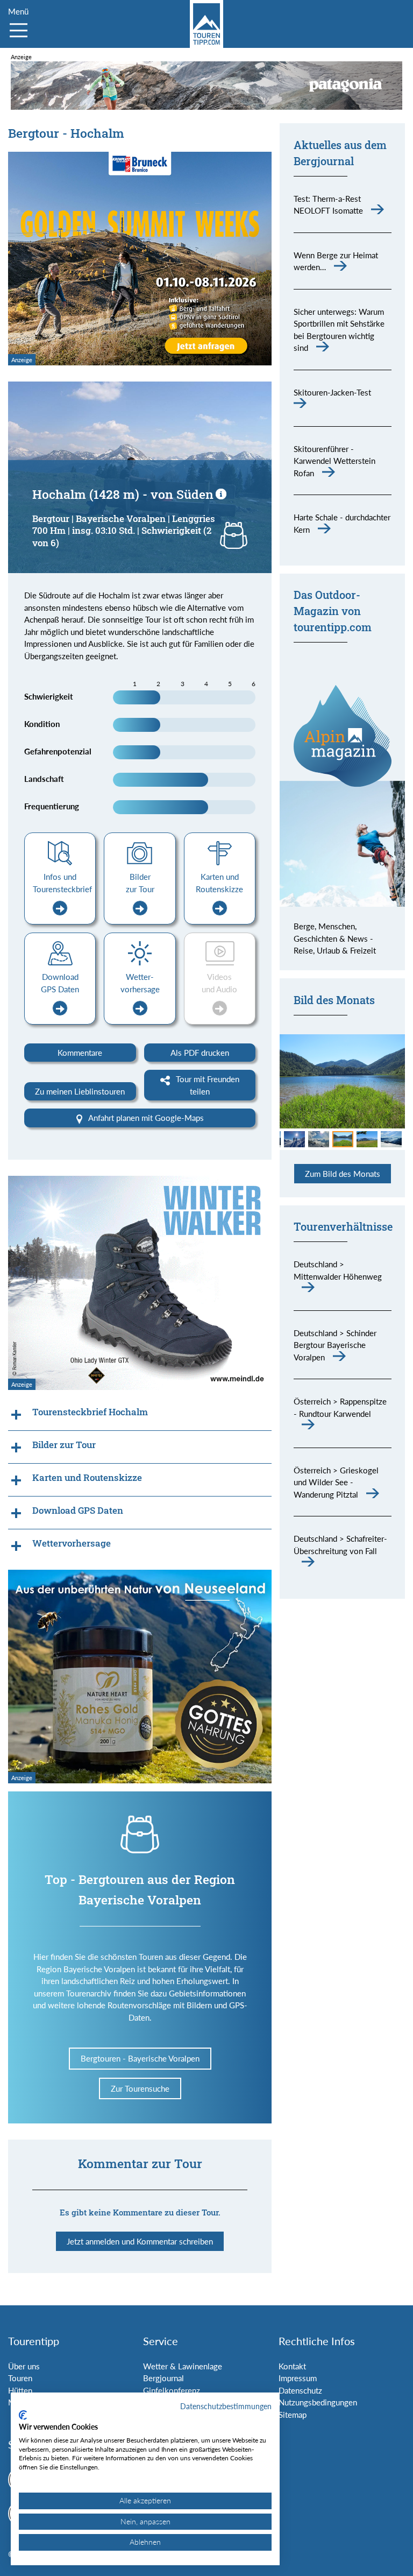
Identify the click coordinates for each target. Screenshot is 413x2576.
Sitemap (293, 2415)
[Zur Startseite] (206, 24)
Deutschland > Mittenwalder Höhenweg (338, 1270)
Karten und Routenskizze (219, 883)
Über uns (24, 2366)
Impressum (298, 2378)
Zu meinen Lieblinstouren (80, 1091)
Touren (20, 2378)
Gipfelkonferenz (172, 2390)
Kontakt (292, 2366)
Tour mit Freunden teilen (206, 1085)
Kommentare (80, 1053)
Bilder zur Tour (140, 883)
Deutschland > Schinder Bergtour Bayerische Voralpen (335, 1345)
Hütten (20, 2390)
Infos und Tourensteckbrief (62, 883)
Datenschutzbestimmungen (226, 2406)
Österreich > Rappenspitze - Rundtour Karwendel (340, 1407)
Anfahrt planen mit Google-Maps (145, 1118)
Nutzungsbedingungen (318, 2402)
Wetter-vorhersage (140, 983)
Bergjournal (163, 2378)
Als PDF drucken (200, 1053)
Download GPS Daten (60, 983)
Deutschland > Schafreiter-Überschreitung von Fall (340, 1545)
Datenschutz (300, 2390)
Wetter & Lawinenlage (183, 2366)
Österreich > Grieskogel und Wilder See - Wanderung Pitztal (336, 1482)
